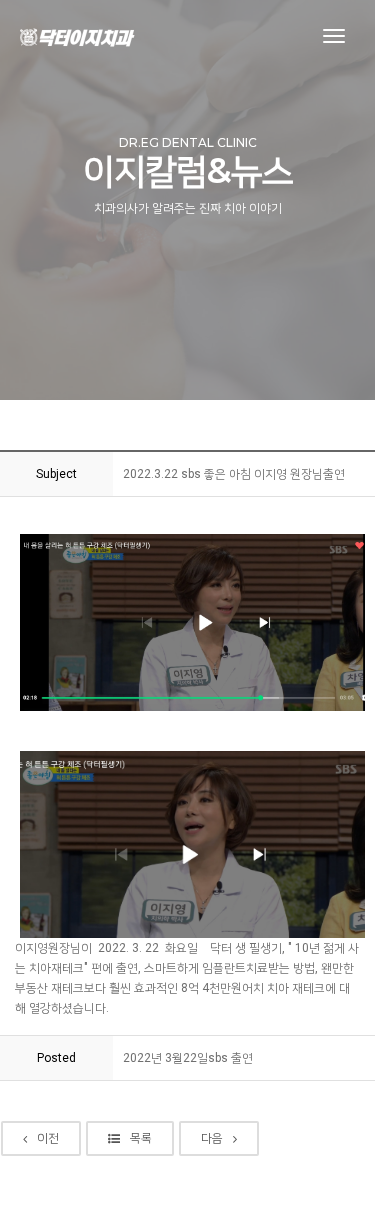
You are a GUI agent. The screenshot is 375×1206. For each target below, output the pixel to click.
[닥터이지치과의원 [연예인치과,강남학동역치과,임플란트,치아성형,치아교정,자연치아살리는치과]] (76, 37)
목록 (141, 1138)
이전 (48, 1138)
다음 (212, 1138)
